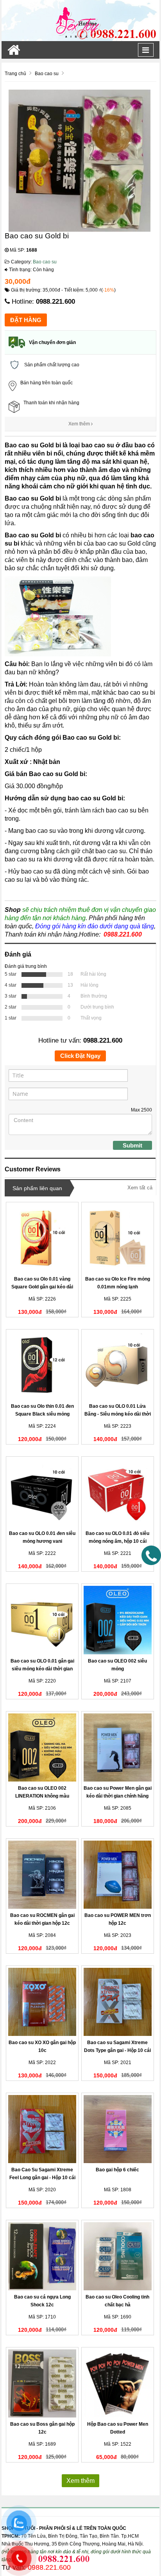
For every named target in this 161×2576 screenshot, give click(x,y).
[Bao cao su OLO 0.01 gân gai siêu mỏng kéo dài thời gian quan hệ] (42, 1620)
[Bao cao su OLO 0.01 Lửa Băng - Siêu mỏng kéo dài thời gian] (118, 1365)
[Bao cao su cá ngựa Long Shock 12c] (42, 2256)
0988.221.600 (55, 302)
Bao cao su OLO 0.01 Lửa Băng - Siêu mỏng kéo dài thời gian (118, 1414)
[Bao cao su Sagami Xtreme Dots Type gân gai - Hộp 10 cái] (118, 2002)
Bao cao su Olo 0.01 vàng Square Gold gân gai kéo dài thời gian (42, 1287)
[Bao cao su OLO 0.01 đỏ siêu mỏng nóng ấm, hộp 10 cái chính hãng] (118, 1493)
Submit (132, 1145)
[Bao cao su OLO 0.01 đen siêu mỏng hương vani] (42, 1493)
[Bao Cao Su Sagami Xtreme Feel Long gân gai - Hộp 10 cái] (42, 2129)
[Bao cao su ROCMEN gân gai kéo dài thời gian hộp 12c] (42, 1875)
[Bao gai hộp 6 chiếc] (118, 2129)
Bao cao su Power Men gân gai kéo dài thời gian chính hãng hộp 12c (118, 1796)
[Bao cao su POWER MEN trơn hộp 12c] (118, 1875)
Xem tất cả (140, 1188)
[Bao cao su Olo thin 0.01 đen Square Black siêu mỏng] (42, 1365)
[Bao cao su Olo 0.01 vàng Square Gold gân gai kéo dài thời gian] (42, 1238)
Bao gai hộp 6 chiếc (117, 2170)
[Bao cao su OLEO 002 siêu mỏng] (118, 1620)
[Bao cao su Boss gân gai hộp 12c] (42, 2383)
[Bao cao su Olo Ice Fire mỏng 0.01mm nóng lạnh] (118, 1238)
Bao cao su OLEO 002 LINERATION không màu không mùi (42, 1796)
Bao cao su (45, 262)
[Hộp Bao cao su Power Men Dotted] (118, 2383)
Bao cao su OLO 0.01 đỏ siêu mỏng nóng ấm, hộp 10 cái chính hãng (117, 1541)
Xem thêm (80, 424)
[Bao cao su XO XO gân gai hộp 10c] (42, 2002)
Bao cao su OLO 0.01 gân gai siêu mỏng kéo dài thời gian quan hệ (42, 1669)
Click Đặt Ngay (80, 1056)
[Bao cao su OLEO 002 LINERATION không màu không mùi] (42, 1747)
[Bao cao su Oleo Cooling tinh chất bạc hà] (118, 2256)
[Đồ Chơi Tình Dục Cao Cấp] (80, 20)
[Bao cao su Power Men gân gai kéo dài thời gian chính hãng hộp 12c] (118, 1747)
